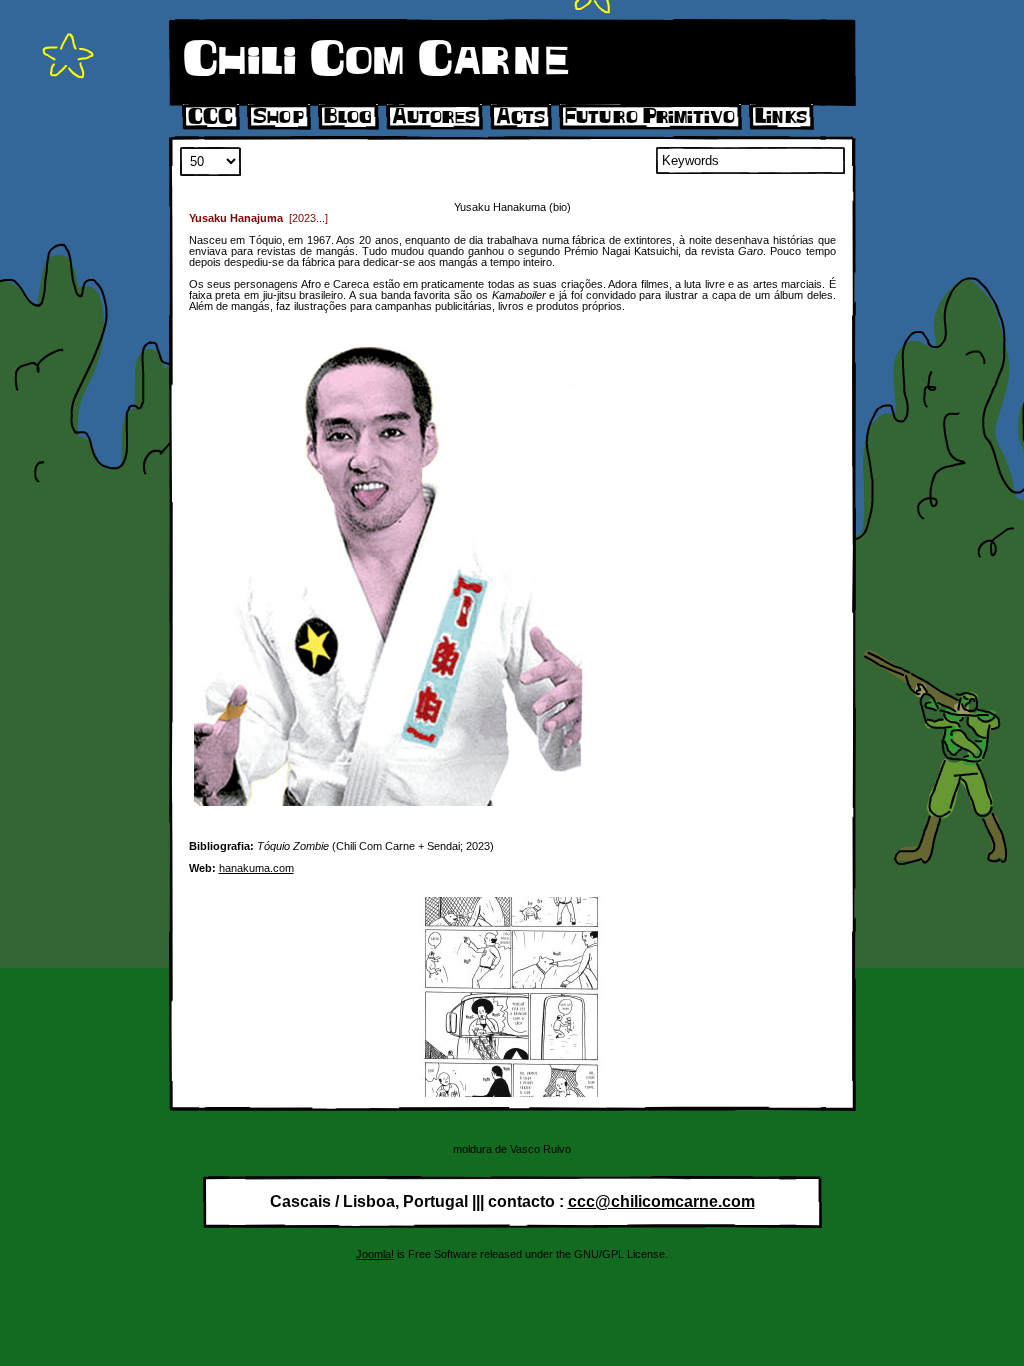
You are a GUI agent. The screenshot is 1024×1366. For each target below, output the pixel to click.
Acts (520, 117)
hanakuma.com (256, 868)
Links (781, 117)
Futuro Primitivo (650, 117)
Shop (278, 117)
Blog (348, 117)
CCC (210, 117)
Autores (434, 117)
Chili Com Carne (376, 60)
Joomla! (375, 1254)
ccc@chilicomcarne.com (661, 1201)
